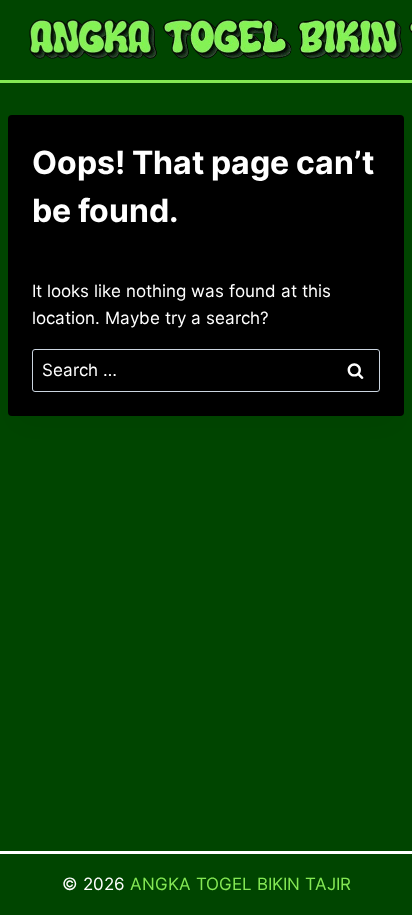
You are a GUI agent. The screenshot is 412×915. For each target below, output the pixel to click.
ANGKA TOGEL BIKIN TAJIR (240, 884)
